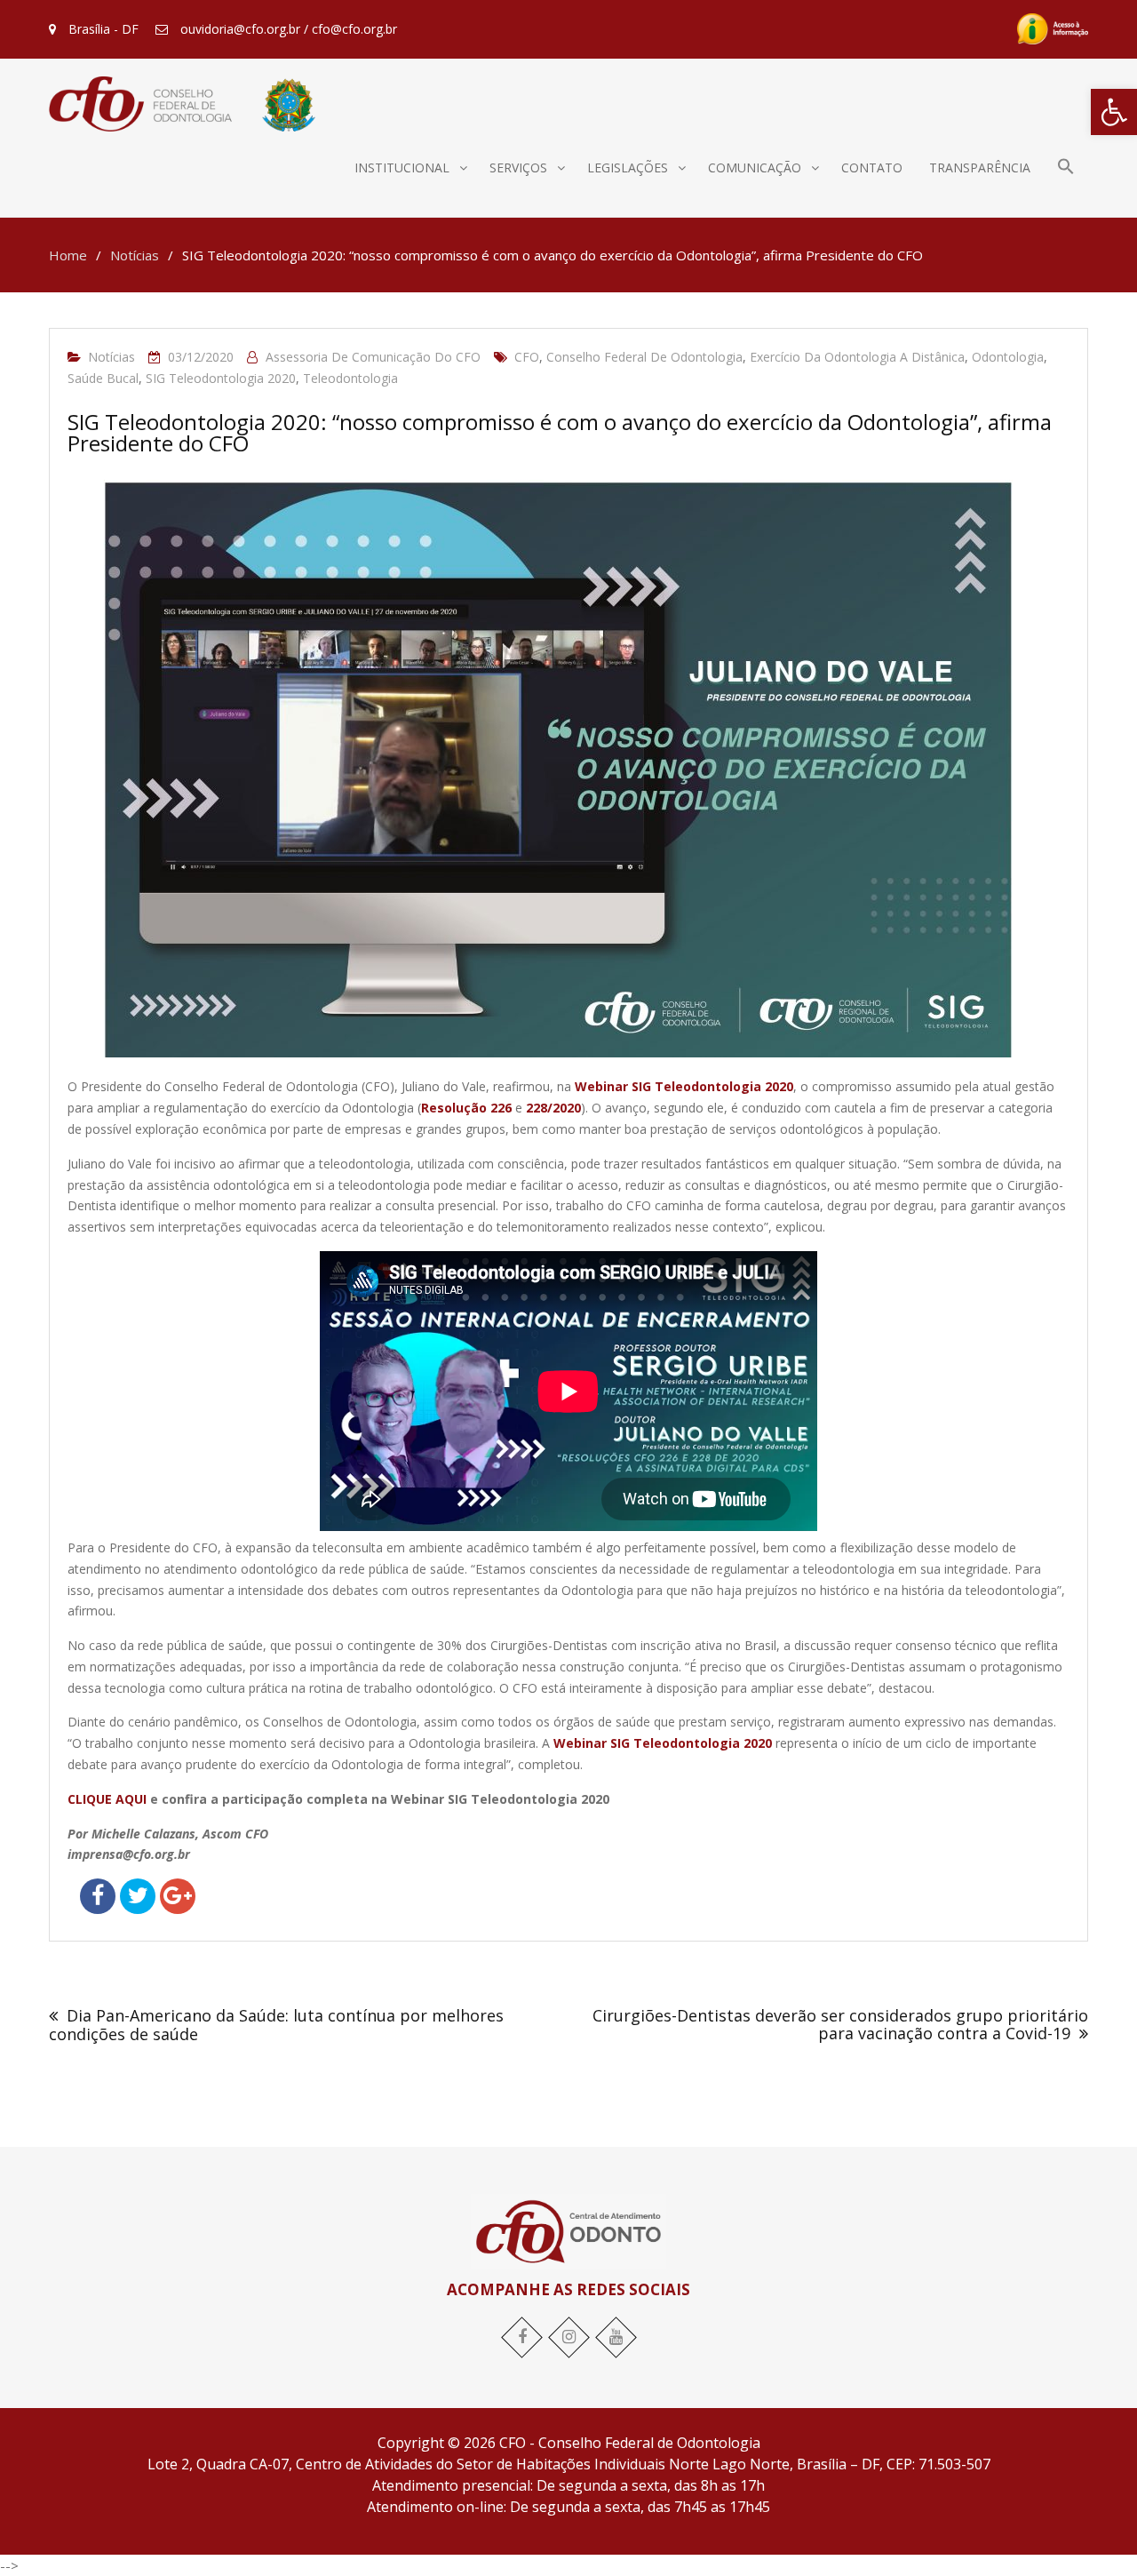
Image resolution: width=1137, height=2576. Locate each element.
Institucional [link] (402, 167)
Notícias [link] (111, 357)
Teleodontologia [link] (350, 378)
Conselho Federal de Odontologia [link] (644, 357)
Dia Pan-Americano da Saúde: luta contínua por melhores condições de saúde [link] (276, 2025)
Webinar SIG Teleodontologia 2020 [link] (684, 1086)
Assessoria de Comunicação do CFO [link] (373, 357)
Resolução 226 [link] (466, 1108)
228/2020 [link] (553, 1108)
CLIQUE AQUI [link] (107, 1799)
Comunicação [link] (755, 167)
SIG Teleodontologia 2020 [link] (221, 378)
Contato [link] (872, 167)
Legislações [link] (628, 167)
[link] (1114, 112)
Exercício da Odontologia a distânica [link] (857, 357)
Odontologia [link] (1008, 357)
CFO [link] (527, 357)
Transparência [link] (980, 167)
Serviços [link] (518, 167)
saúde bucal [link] (103, 378)
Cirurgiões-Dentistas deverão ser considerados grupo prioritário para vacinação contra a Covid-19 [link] (840, 2024)
